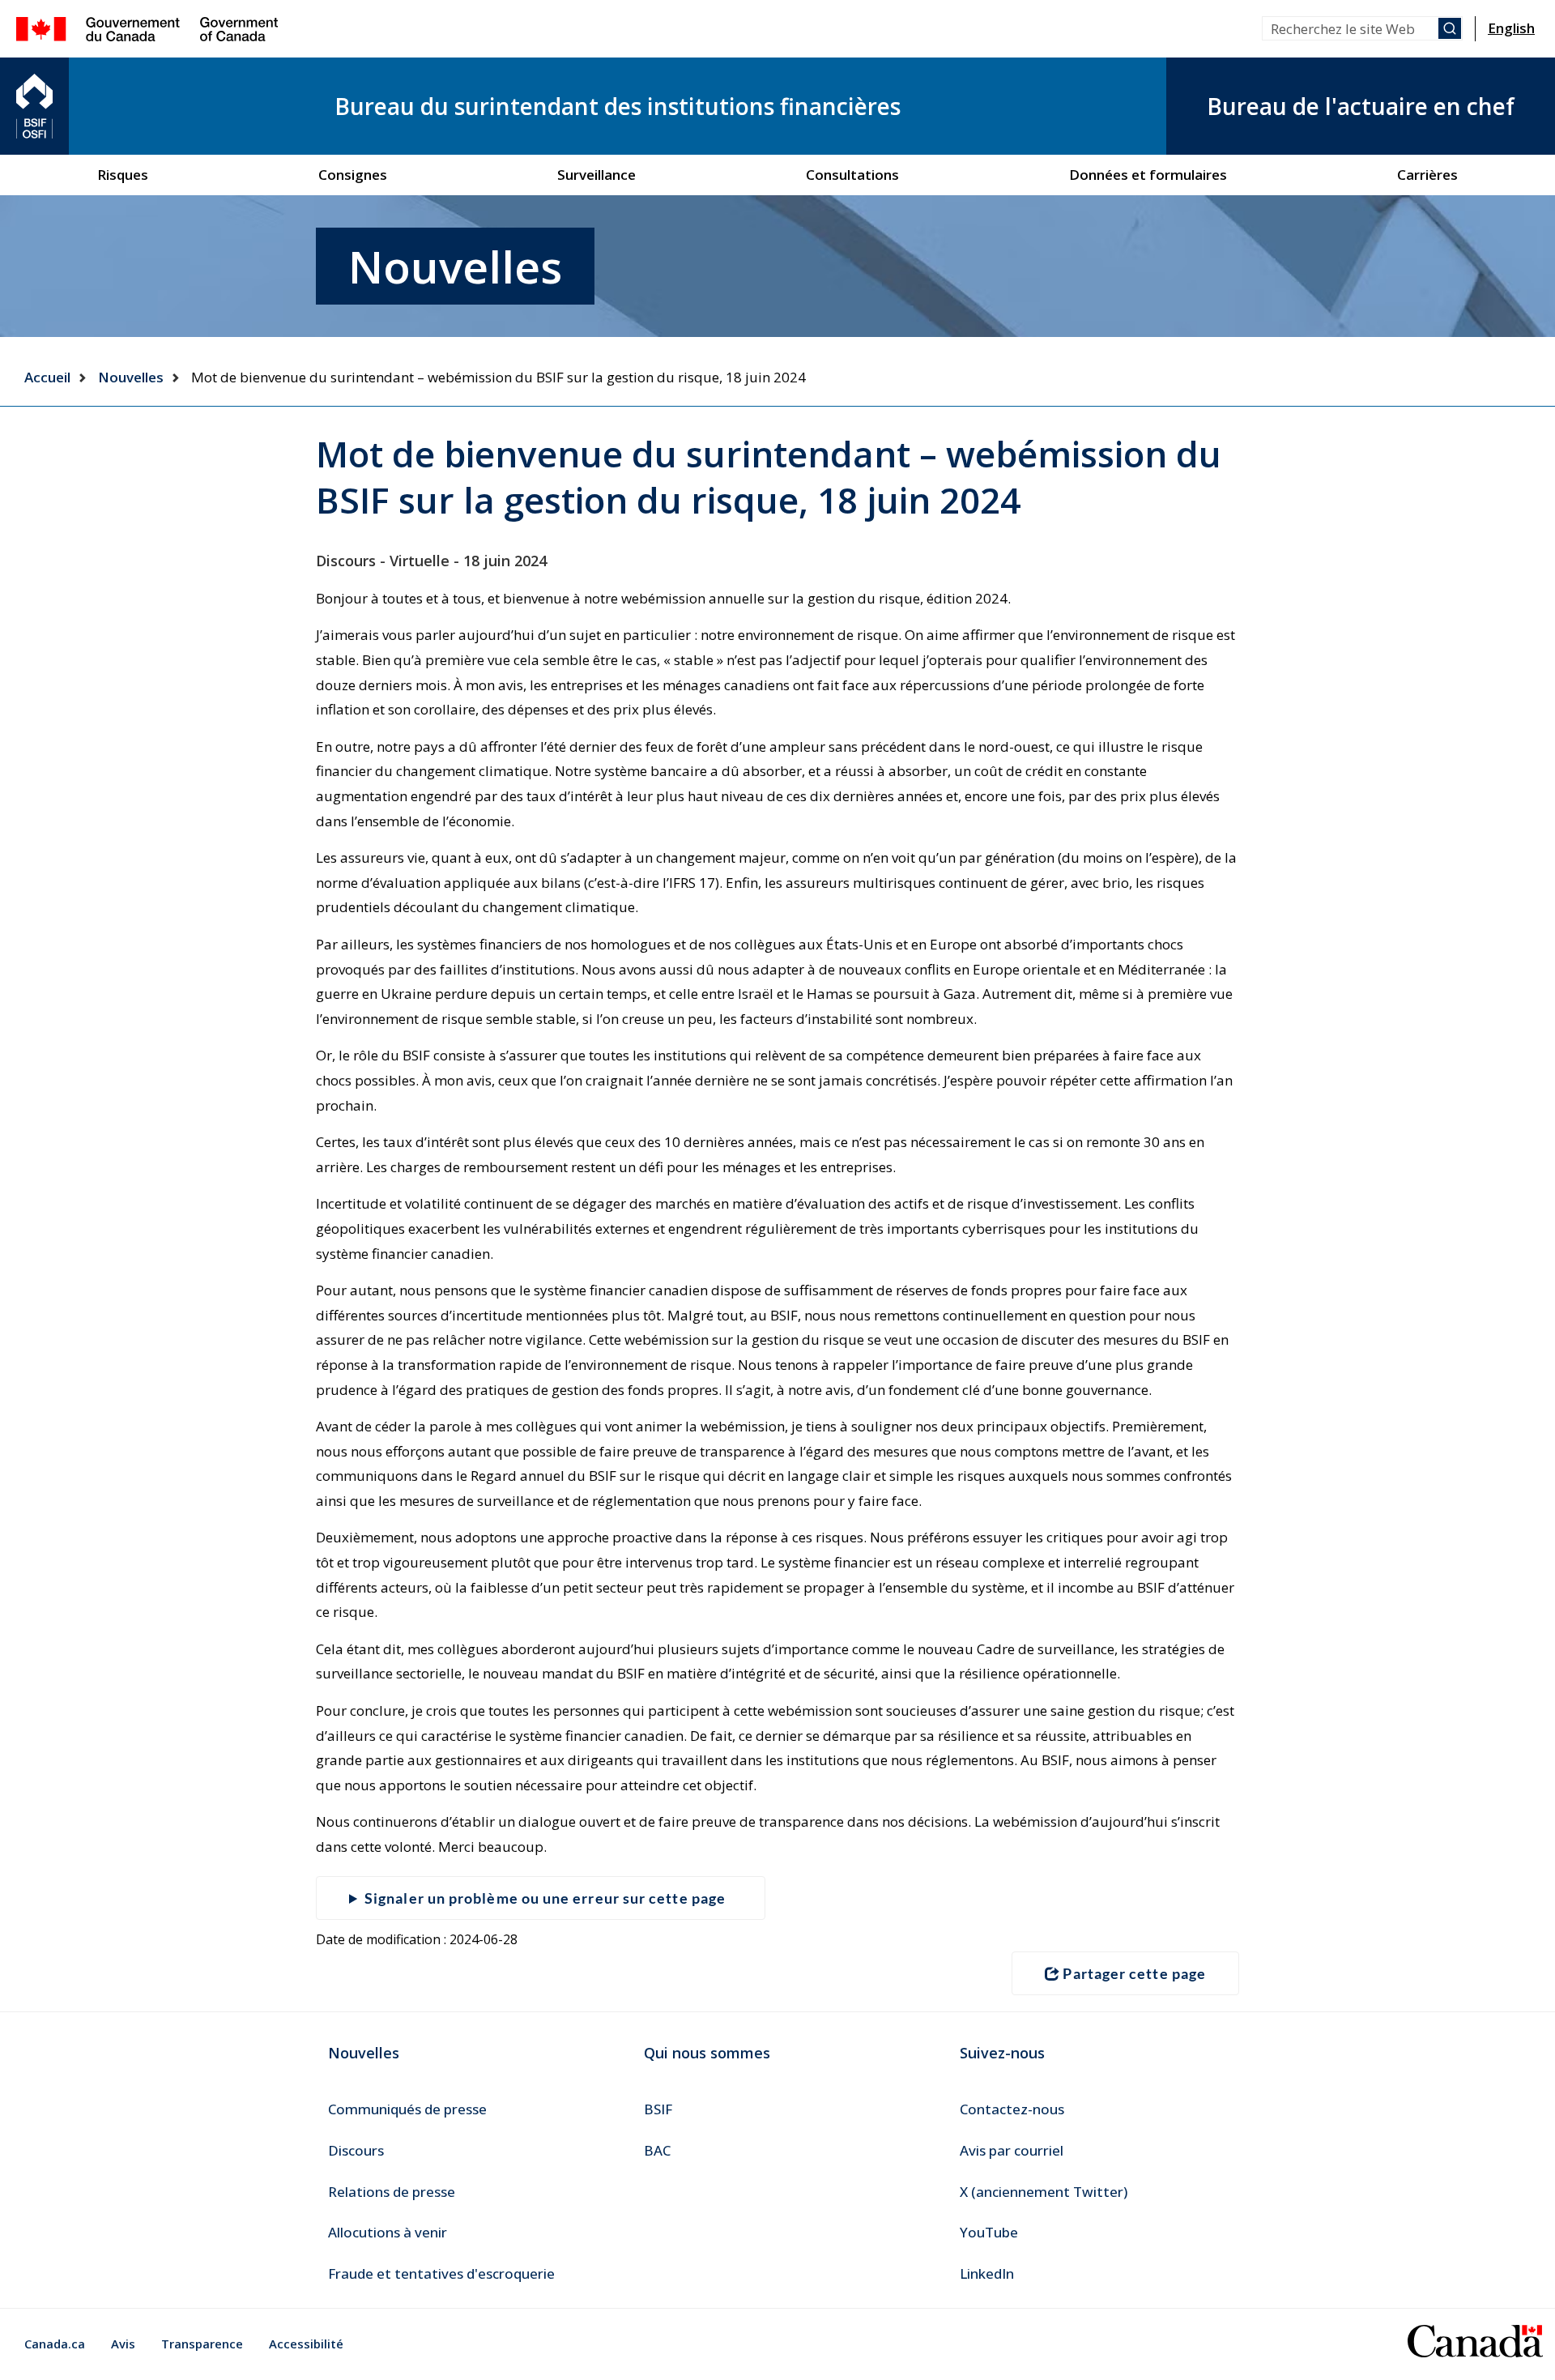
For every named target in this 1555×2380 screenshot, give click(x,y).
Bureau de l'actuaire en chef (1361, 106)
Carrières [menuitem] (1427, 175)
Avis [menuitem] (123, 2344)
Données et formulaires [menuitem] (1148, 175)
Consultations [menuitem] (852, 175)
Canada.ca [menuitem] (55, 2344)
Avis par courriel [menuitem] (1012, 2150)
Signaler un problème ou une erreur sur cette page (545, 1898)
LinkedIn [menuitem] (987, 2273)
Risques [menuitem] (123, 175)
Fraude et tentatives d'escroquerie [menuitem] (441, 2273)
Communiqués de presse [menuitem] (407, 2109)
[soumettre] (1450, 28)
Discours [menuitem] (356, 2150)
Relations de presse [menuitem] (392, 2192)
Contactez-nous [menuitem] (1012, 2109)
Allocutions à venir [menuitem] (388, 2232)
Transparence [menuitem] (202, 2344)
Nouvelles (131, 377)
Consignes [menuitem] (353, 175)
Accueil (47, 377)
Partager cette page (1134, 1973)
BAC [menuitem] (657, 2150)
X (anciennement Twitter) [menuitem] (1044, 2192)
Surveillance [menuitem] (596, 175)
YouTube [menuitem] (989, 2232)
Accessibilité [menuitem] (306, 2344)
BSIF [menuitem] (658, 2109)
